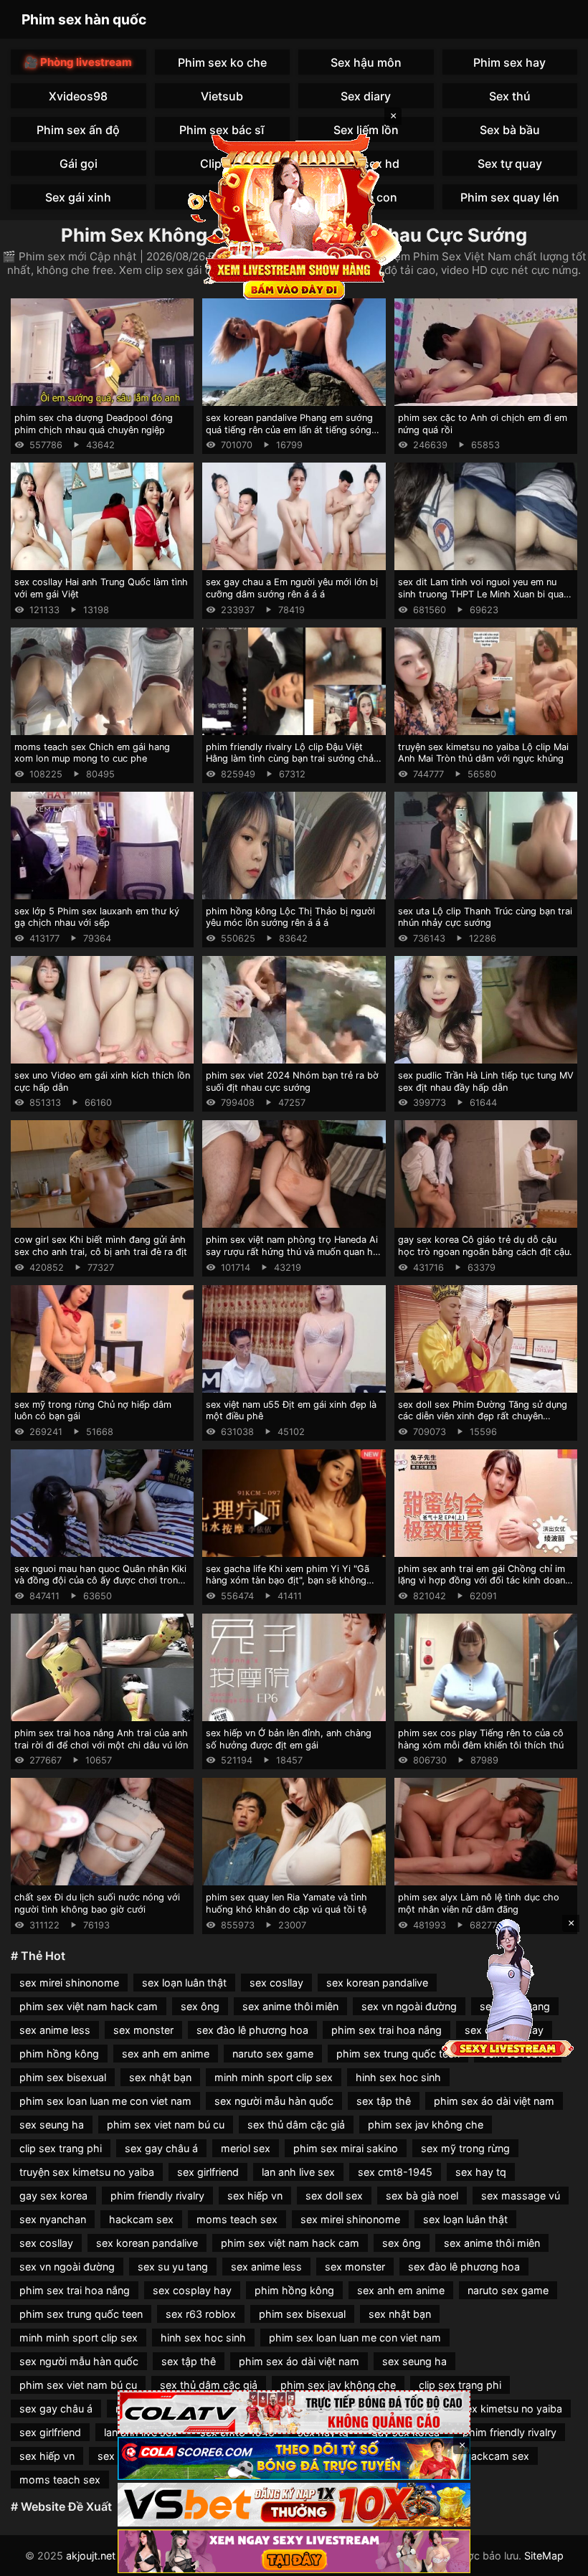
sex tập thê (384, 2101)
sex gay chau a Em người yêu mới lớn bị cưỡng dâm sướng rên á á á (292, 588)
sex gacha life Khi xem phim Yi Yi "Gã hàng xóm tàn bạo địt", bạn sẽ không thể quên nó (288, 1581)
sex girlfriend (208, 2172)
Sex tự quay (510, 164)
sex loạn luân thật (184, 1983)
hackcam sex (141, 2219)
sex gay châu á (161, 2148)
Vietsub (222, 96)
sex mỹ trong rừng (465, 2148)
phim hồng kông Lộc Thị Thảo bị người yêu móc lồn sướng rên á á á (290, 917)
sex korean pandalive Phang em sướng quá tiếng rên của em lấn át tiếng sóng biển (289, 430)
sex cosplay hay (192, 2290)
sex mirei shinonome (69, 1983)
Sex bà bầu (510, 130)
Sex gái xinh (78, 197)
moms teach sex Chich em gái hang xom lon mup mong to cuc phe (92, 753)
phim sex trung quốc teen (398, 2054)
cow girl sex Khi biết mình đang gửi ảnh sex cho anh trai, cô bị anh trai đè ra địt (101, 1246)
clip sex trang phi (61, 2148)
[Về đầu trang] (556, 2559)
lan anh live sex (298, 2172)
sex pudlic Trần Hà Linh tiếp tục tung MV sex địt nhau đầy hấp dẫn (486, 1081)
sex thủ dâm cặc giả (296, 2125)
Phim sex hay (509, 62)
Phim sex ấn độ (78, 130)
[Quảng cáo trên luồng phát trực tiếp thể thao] (294, 2551)
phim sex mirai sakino (346, 2148)
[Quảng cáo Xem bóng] (294, 2412)
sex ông (200, 2006)
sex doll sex (334, 2196)
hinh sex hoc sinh (398, 2077)
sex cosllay (276, 1983)
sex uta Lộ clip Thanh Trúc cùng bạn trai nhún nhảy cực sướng (485, 917)
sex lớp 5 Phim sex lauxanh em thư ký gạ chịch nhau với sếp (97, 917)
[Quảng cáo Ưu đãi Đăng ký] (294, 2459)
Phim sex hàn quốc (84, 19)
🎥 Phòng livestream (78, 62)
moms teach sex (237, 2219)
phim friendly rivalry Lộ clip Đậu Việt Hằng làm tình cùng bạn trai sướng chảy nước (292, 759)
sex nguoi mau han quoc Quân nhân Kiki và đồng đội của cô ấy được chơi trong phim (100, 1581)
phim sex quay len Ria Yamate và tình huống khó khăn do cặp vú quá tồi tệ (286, 1903)
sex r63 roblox (201, 2314)
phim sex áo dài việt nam (494, 2101)
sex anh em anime (166, 2054)
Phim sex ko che (222, 62)
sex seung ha (52, 2125)
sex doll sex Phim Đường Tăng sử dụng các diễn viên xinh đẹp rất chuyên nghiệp (483, 1416)
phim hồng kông (59, 2054)
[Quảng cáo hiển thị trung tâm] (294, 215)
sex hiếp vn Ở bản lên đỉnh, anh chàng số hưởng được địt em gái (289, 1739)
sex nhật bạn (160, 2077)
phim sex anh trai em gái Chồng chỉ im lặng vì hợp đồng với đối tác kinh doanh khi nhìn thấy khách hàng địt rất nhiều (484, 1581)
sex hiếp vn (255, 2196)
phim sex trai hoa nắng (387, 2030)
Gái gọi (79, 164)
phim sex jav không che (426, 2125)
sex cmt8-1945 (395, 2172)
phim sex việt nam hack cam (89, 2006)
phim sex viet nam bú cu (166, 2125)
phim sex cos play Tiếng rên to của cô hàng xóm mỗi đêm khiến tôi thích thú (481, 1739)
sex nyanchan (53, 2219)
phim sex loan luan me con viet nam (105, 2101)
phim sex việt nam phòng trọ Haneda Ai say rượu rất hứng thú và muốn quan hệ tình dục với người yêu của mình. (292, 1251)
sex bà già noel (422, 2196)
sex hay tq (481, 2172)
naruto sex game (273, 2054)
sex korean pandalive (377, 1983)
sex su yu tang (173, 2267)
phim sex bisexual (63, 2077)
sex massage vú (521, 2196)
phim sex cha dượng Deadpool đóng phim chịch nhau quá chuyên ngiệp (94, 424)
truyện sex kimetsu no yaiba (87, 2172)
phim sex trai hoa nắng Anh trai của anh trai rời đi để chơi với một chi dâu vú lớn (101, 1739)
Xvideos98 (78, 96)
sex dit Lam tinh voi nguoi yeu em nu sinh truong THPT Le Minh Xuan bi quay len (483, 594)
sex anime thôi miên (290, 2006)
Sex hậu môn (366, 62)
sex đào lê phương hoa (252, 2030)
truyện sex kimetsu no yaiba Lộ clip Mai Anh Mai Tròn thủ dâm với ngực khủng (483, 753)
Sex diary (366, 96)
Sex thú (510, 96)
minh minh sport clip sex (274, 2077)
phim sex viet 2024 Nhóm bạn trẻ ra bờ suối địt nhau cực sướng (292, 1081)
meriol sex (246, 2148)
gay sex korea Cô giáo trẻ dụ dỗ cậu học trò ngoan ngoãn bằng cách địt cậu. (485, 1246)
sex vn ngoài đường (409, 2006)
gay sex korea (53, 2196)
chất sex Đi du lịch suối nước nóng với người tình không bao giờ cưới (97, 1903)
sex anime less (55, 2030)
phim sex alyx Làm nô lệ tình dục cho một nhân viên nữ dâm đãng (479, 1903)
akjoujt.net (91, 2556)
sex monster (143, 2030)
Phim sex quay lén (510, 197)
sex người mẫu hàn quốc (274, 2101)
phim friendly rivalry (157, 2196)
